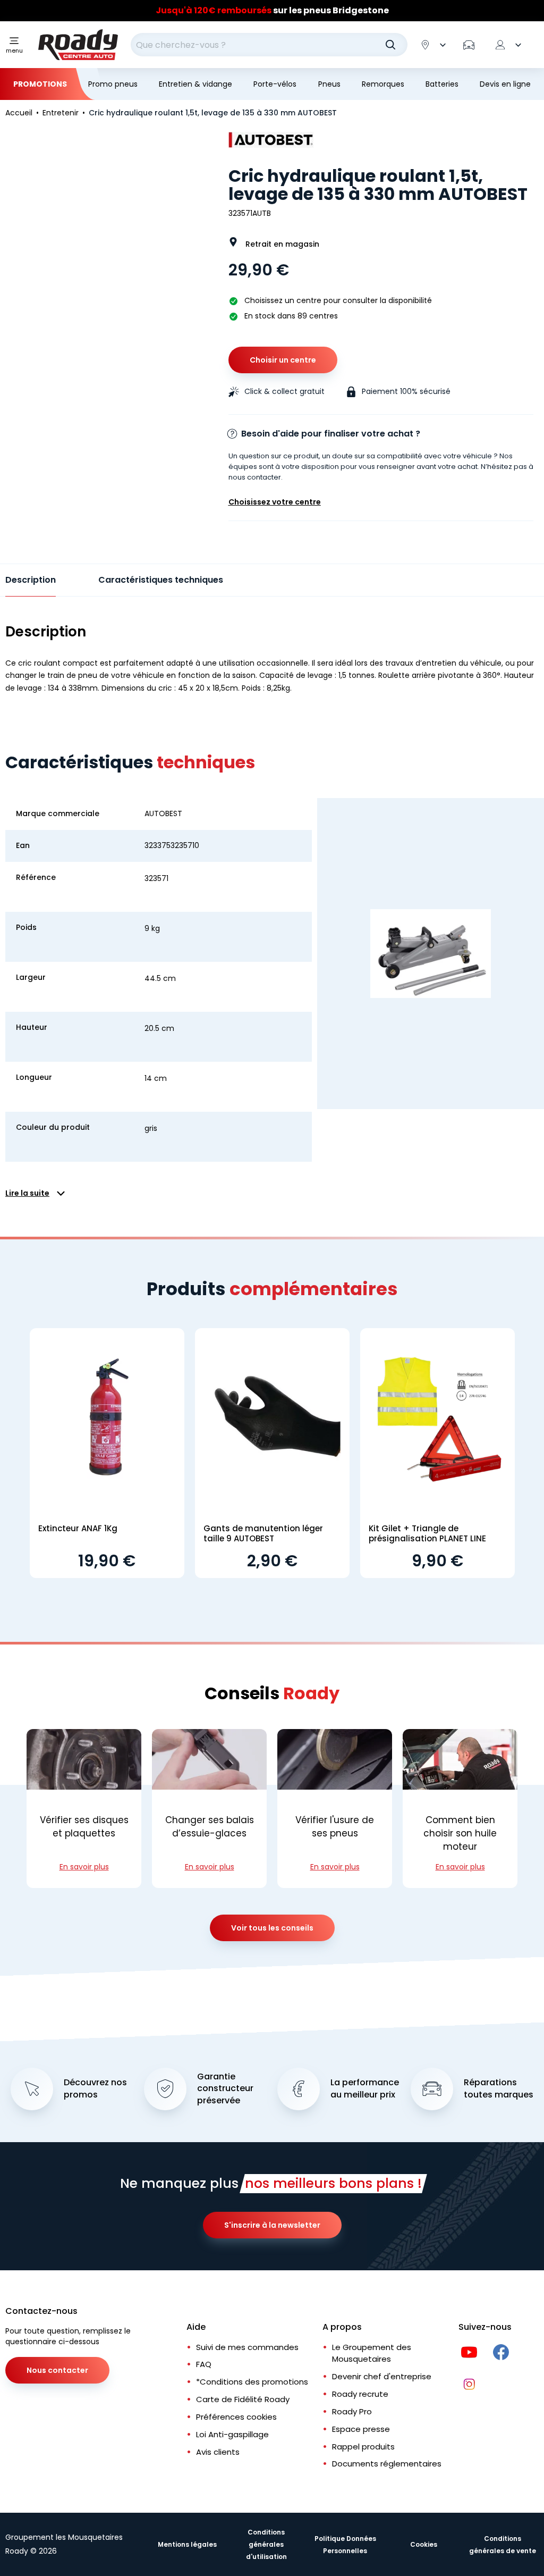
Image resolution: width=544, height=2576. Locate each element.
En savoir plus (84, 1867)
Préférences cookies (236, 2417)
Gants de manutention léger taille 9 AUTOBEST (263, 1534)
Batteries (442, 84)
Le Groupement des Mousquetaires (372, 2353)
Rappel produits (363, 2447)
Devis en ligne (505, 84)
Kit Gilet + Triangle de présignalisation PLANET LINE (427, 1534)
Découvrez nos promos (95, 2089)
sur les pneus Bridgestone (272, 10)
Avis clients (218, 2452)
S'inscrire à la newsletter (272, 2225)
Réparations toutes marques (499, 2089)
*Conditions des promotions (252, 2382)
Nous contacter (57, 2370)
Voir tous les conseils (272, 1928)
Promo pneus (113, 84)
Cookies (424, 2544)
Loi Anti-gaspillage (232, 2434)
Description (31, 580)
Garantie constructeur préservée (225, 2089)
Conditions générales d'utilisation (266, 2544)
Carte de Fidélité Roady (243, 2399)
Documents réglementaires (387, 2464)
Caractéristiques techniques (161, 580)
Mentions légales (187, 2544)
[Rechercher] (390, 45)
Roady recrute (360, 2394)
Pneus (329, 84)
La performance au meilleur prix (365, 2089)
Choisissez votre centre (275, 502)
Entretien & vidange (195, 84)
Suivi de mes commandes (247, 2347)
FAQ (204, 2364)
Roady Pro (352, 2411)
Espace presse (361, 2429)
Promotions (40, 84)
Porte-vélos (275, 84)
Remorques (383, 84)
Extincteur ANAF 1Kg (78, 1528)
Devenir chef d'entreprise (382, 2376)
